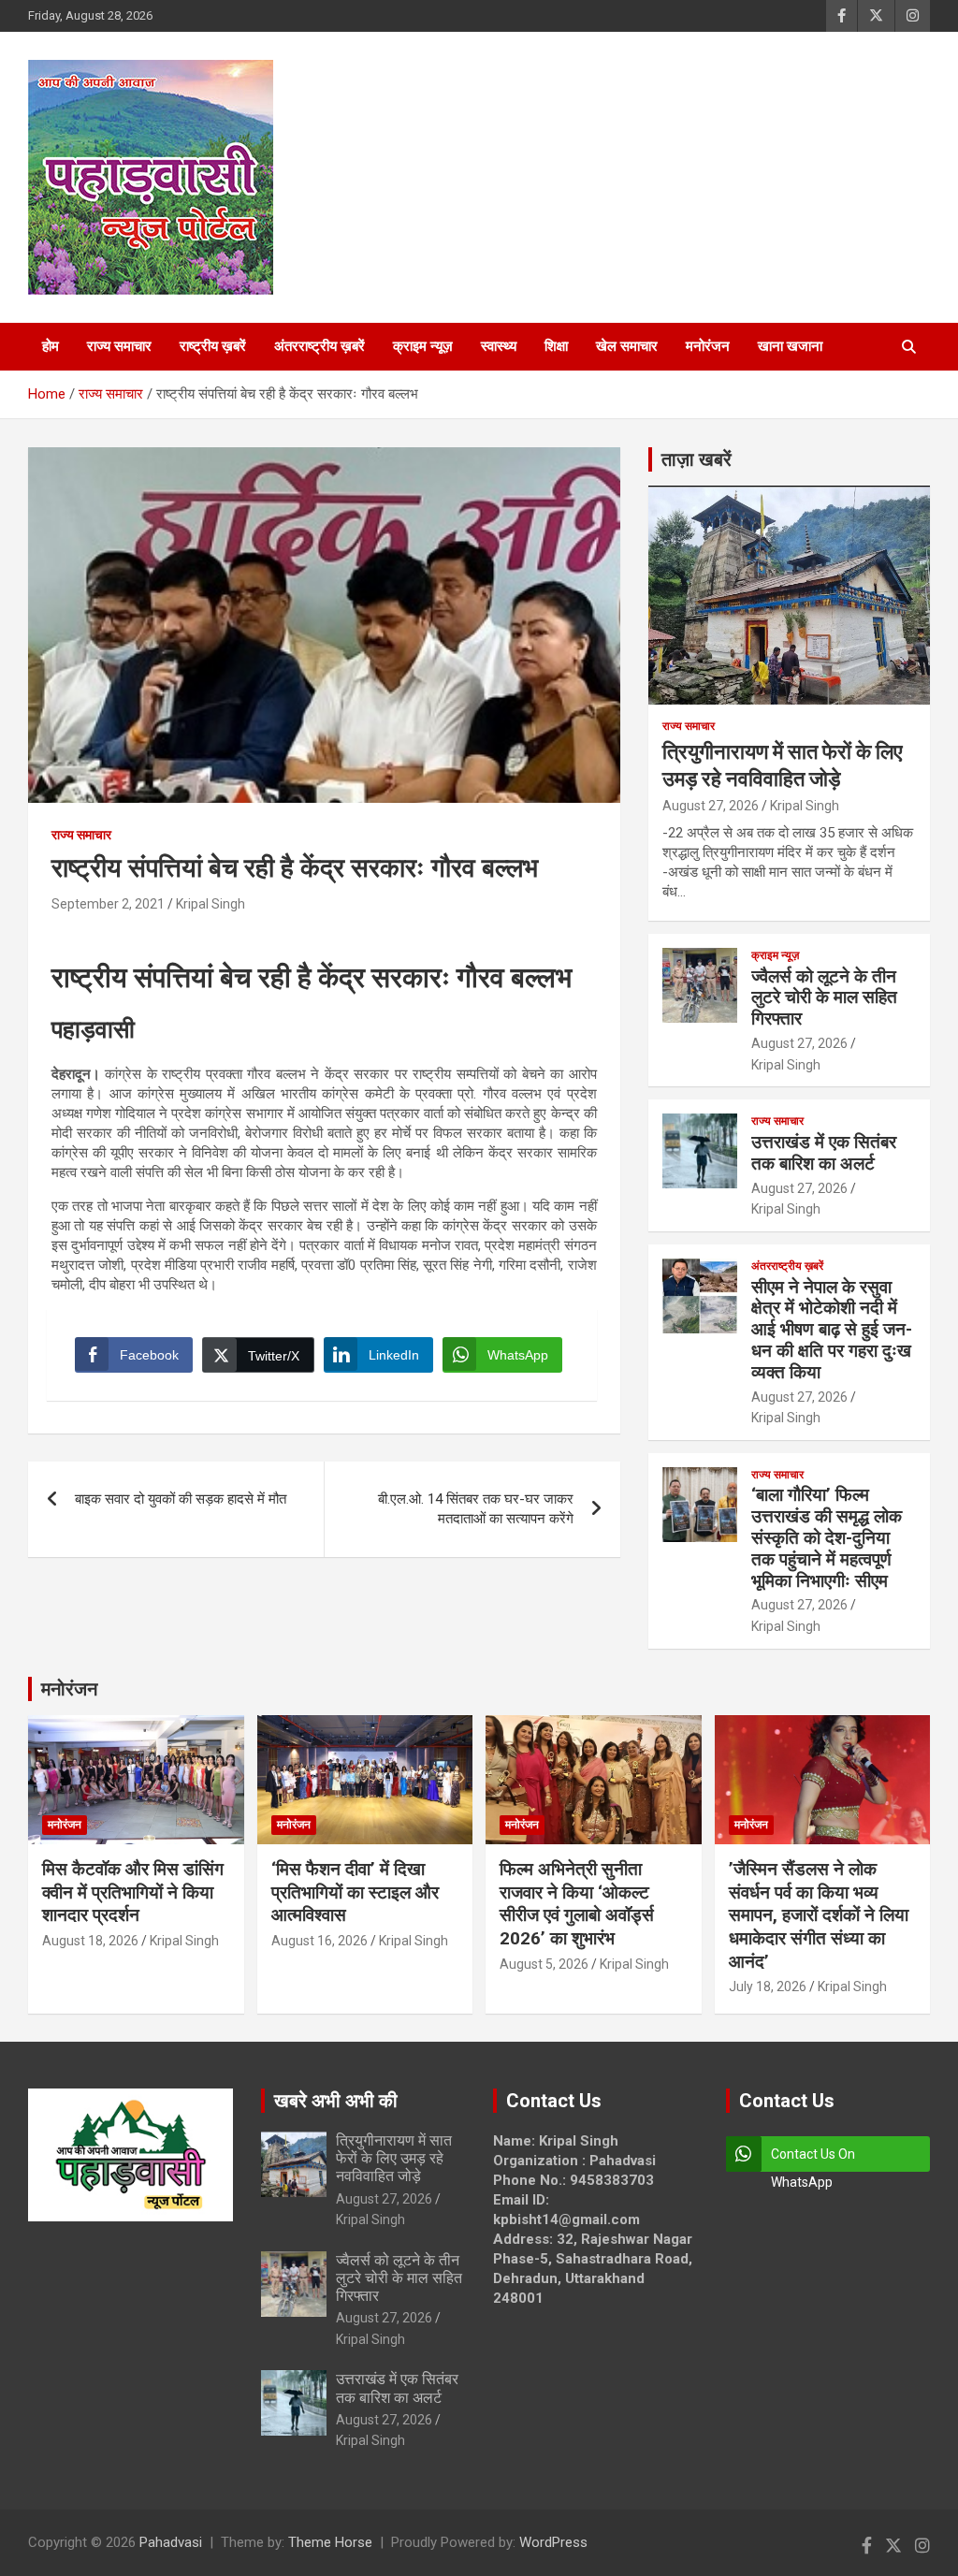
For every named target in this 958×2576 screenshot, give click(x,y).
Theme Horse (330, 2542)
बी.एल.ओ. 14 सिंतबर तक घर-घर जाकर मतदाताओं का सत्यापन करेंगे (476, 1509)
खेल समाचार (627, 346)
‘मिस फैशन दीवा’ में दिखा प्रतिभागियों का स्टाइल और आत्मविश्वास (355, 1892)
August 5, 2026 (544, 1964)
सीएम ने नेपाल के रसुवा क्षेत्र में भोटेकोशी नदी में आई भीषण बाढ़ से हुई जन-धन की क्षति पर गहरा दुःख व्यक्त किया (832, 1330)
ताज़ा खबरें (697, 459)
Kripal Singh (210, 904)
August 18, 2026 (90, 1941)
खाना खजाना (790, 346)
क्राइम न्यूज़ (423, 346)
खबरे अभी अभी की (336, 2101)
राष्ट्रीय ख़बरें (213, 346)
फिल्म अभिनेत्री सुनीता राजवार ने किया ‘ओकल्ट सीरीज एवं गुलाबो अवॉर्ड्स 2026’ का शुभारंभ (577, 1904)
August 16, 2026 (319, 1941)
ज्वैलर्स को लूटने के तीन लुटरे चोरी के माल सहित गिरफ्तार (824, 998)
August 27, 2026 (711, 806)
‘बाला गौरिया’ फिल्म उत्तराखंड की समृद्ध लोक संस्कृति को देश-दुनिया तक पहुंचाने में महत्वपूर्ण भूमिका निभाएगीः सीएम (827, 1537)
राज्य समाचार (119, 346)
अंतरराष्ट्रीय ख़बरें (319, 346)
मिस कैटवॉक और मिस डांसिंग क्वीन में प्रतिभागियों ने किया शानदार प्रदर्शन (133, 1892)
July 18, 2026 (768, 1987)
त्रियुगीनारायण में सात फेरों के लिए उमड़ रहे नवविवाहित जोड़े (394, 2158)
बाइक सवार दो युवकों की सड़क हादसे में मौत (181, 1499)
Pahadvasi (171, 2542)
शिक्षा (556, 346)
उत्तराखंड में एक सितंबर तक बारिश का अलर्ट (824, 1153)
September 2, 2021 (108, 904)
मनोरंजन (708, 346)
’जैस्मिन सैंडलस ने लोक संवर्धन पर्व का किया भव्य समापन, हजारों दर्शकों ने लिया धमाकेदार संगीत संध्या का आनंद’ (819, 1915)
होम (51, 346)
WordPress (553, 2542)
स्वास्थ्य (499, 346)
